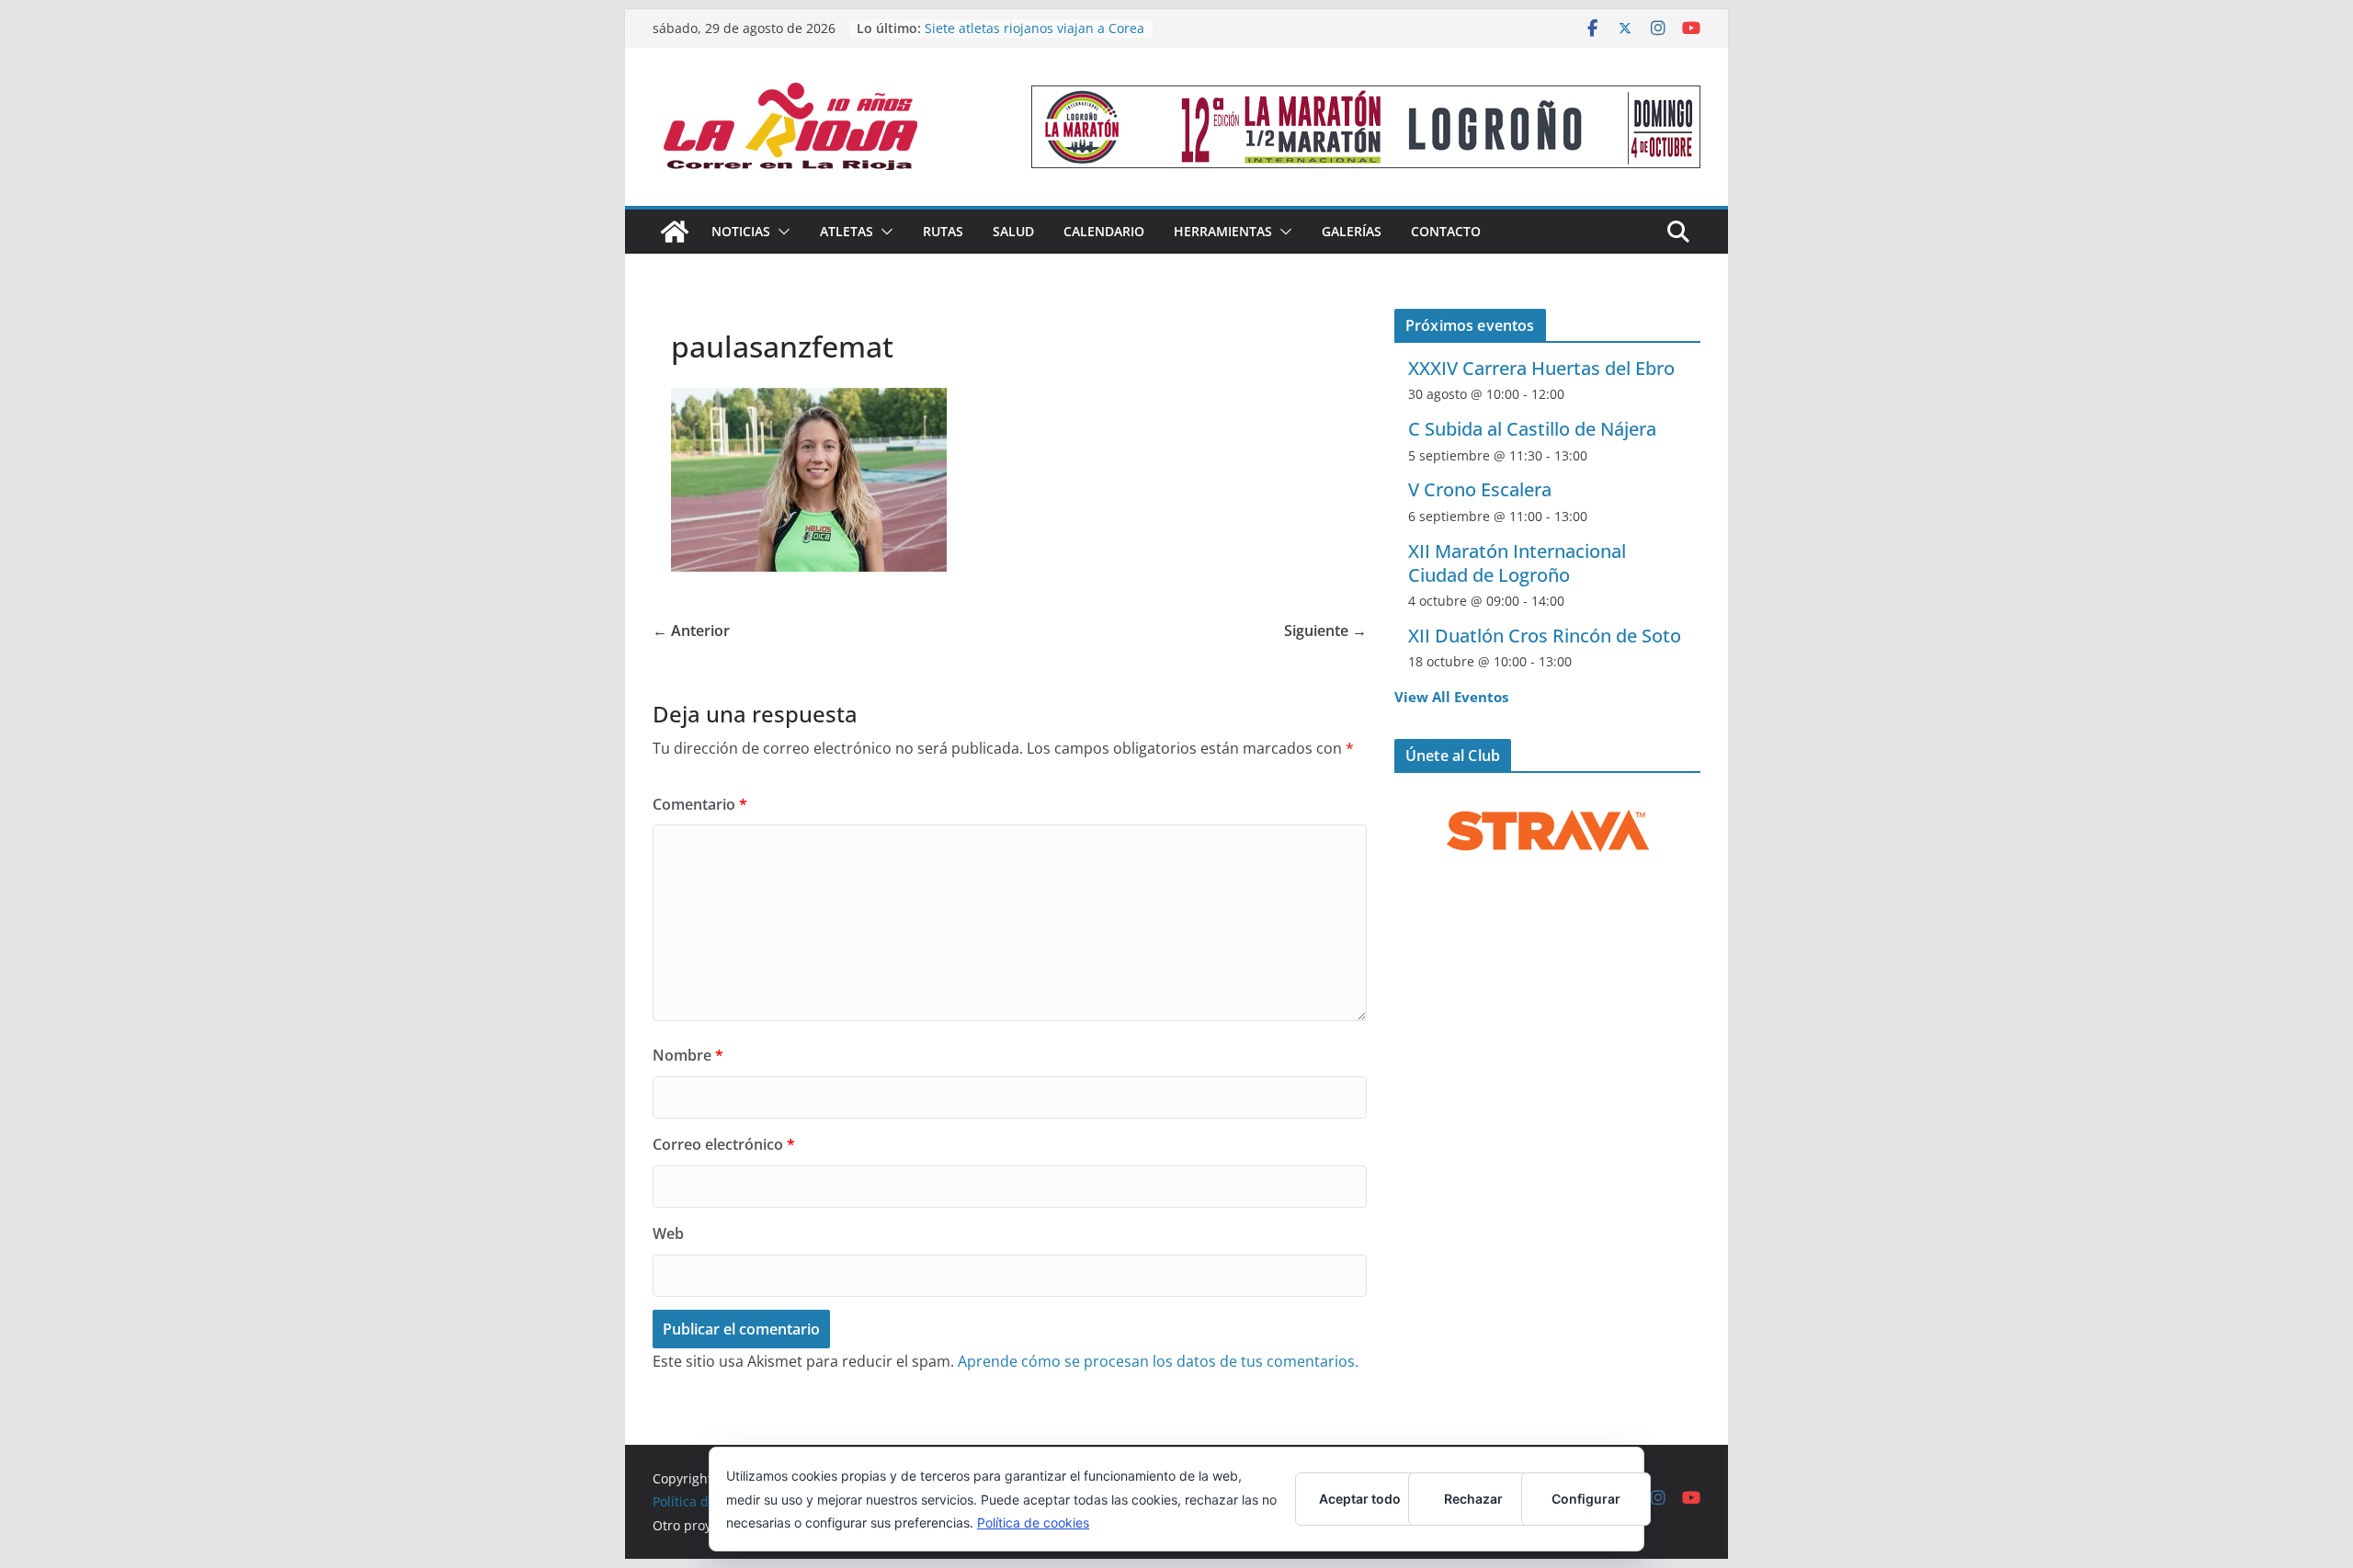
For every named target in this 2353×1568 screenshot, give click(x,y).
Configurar (1586, 1499)
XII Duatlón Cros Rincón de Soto (1545, 636)
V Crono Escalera (1480, 489)
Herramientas (1223, 231)
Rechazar (1473, 1499)
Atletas (847, 231)
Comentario (700, 804)
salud (1013, 231)
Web (668, 1233)
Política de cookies (1033, 1523)
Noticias (741, 231)
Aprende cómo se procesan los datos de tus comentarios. (1158, 1361)
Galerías (1352, 231)
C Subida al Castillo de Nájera (1532, 429)
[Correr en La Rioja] (675, 232)
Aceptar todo (1360, 1499)
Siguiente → (1325, 631)
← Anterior (691, 631)
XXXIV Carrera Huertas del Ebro (1541, 368)
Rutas (943, 231)
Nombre (688, 1055)
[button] (780, 232)
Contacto (1446, 231)
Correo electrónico (724, 1144)
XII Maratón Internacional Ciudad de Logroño (1517, 563)
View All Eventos (1451, 697)
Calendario (1104, 231)
